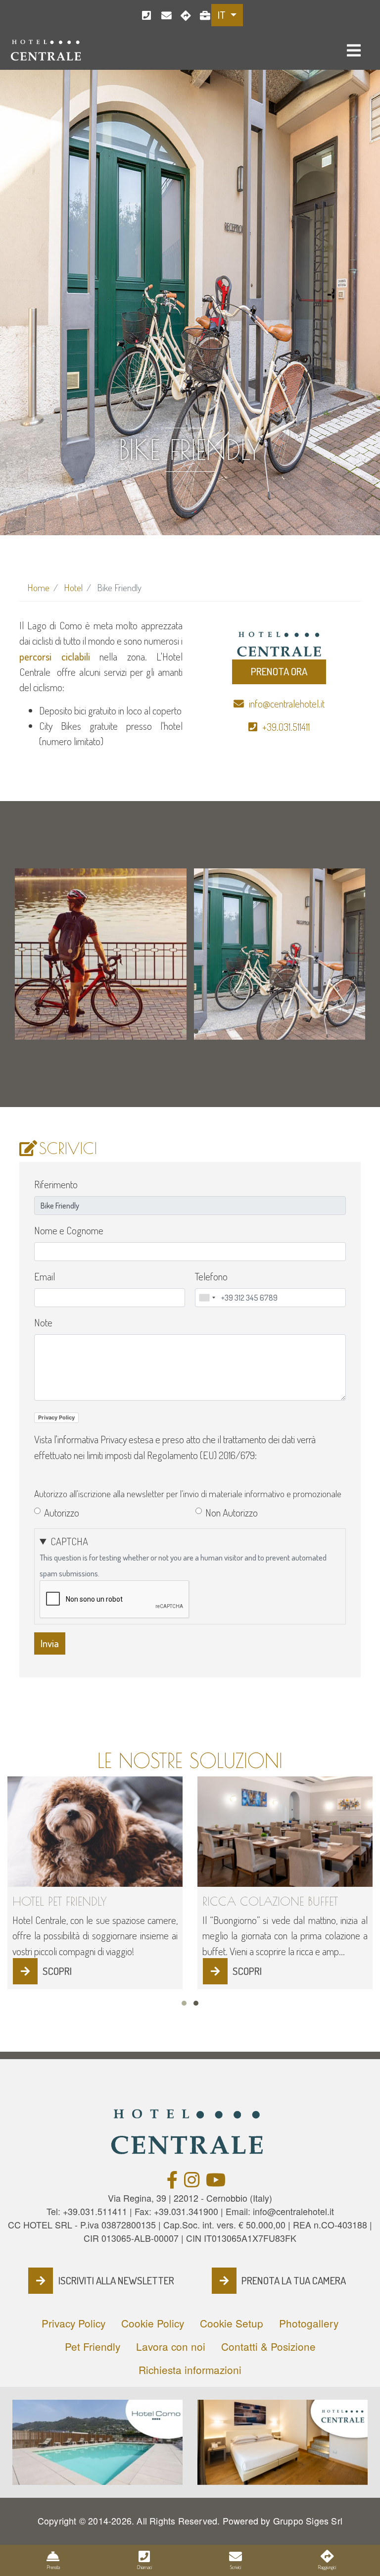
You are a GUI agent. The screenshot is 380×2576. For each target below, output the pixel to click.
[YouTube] (216, 2183)
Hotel (73, 587)
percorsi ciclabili (55, 657)
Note (43, 1322)
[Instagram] (192, 2183)
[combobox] (207, 1298)
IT (223, 15)
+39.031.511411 (144, 16)
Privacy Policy (56, 1417)
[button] (184, 1031)
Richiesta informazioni (190, 2370)
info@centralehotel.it (163, 16)
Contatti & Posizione (268, 2346)
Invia (50, 1643)
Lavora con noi (202, 16)
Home (38, 587)
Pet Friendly (93, 2346)
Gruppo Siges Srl (308, 2521)
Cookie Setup (232, 2323)
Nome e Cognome (69, 1230)
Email (45, 1276)
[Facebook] (172, 2183)
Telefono (211, 1276)
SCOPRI (57, 1971)
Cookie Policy (153, 2323)
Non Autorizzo (232, 1513)
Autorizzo (62, 1513)
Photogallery (309, 2323)
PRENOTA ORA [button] (279, 671)
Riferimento (56, 1184)
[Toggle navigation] (354, 51)
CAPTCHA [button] (69, 1541)
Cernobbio (182, 16)
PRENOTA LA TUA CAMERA (294, 2280)
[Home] (47, 49)
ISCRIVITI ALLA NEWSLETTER (116, 2280)
